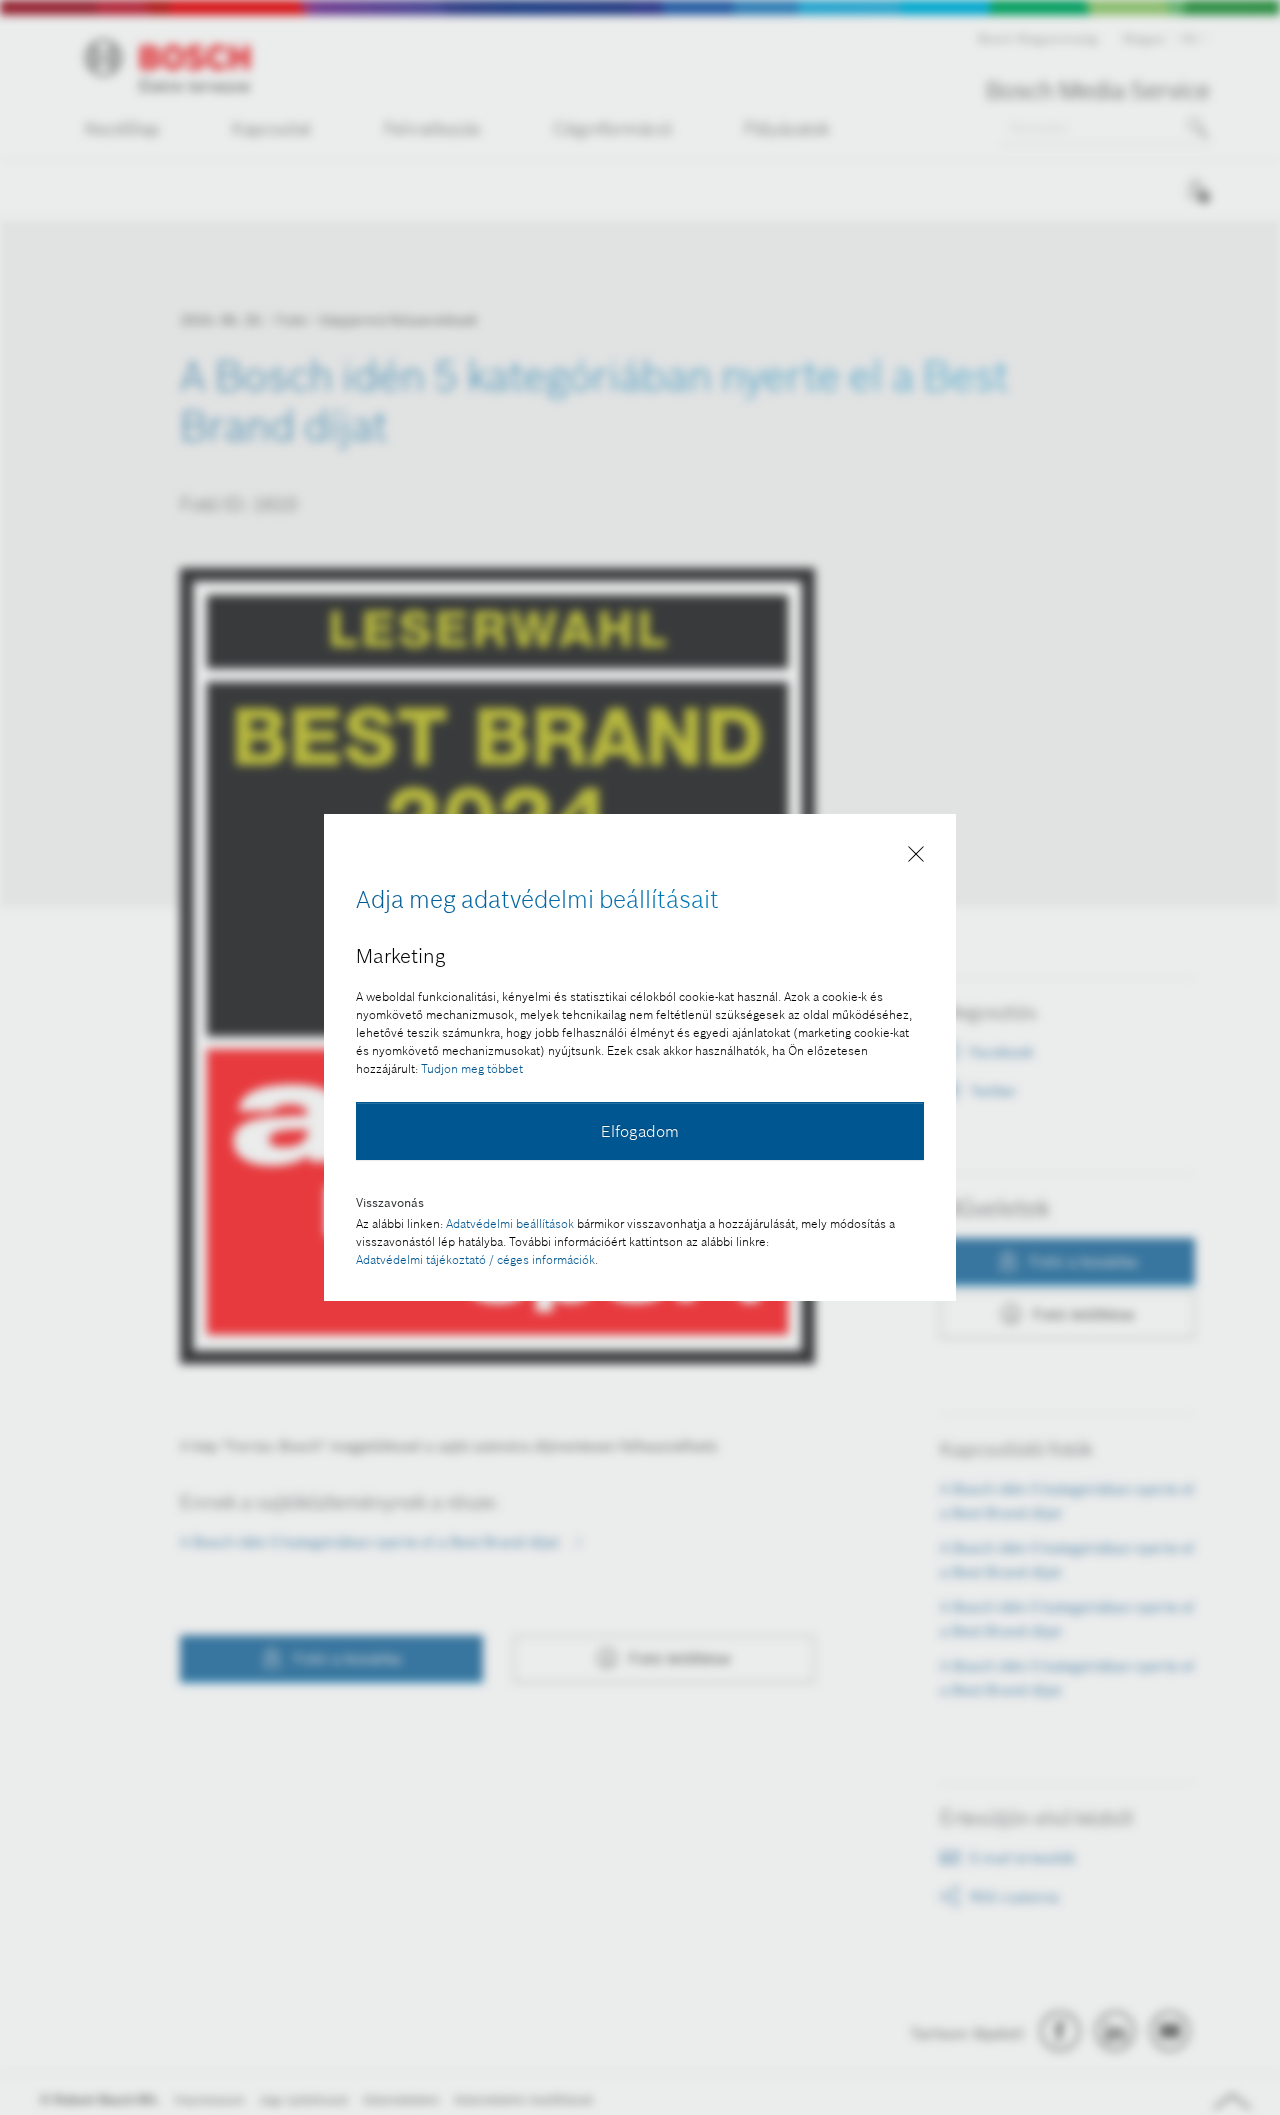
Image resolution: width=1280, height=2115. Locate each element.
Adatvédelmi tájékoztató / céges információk (475, 1259)
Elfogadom (640, 1131)
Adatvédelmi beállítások (510, 1223)
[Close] (916, 858)
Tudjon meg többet (472, 1068)
